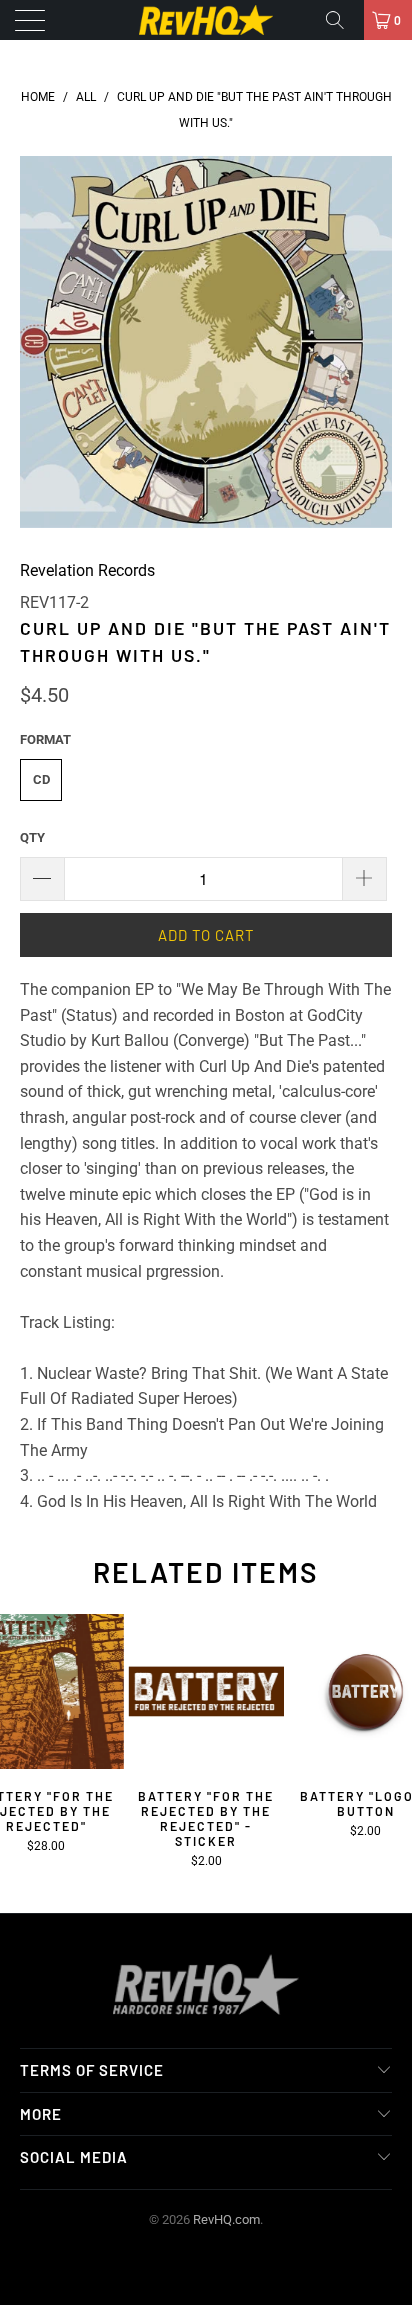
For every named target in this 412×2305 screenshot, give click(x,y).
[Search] (342, 20)
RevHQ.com (226, 2219)
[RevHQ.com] (206, 20)
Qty (32, 837)
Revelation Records (87, 570)
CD (41, 779)
